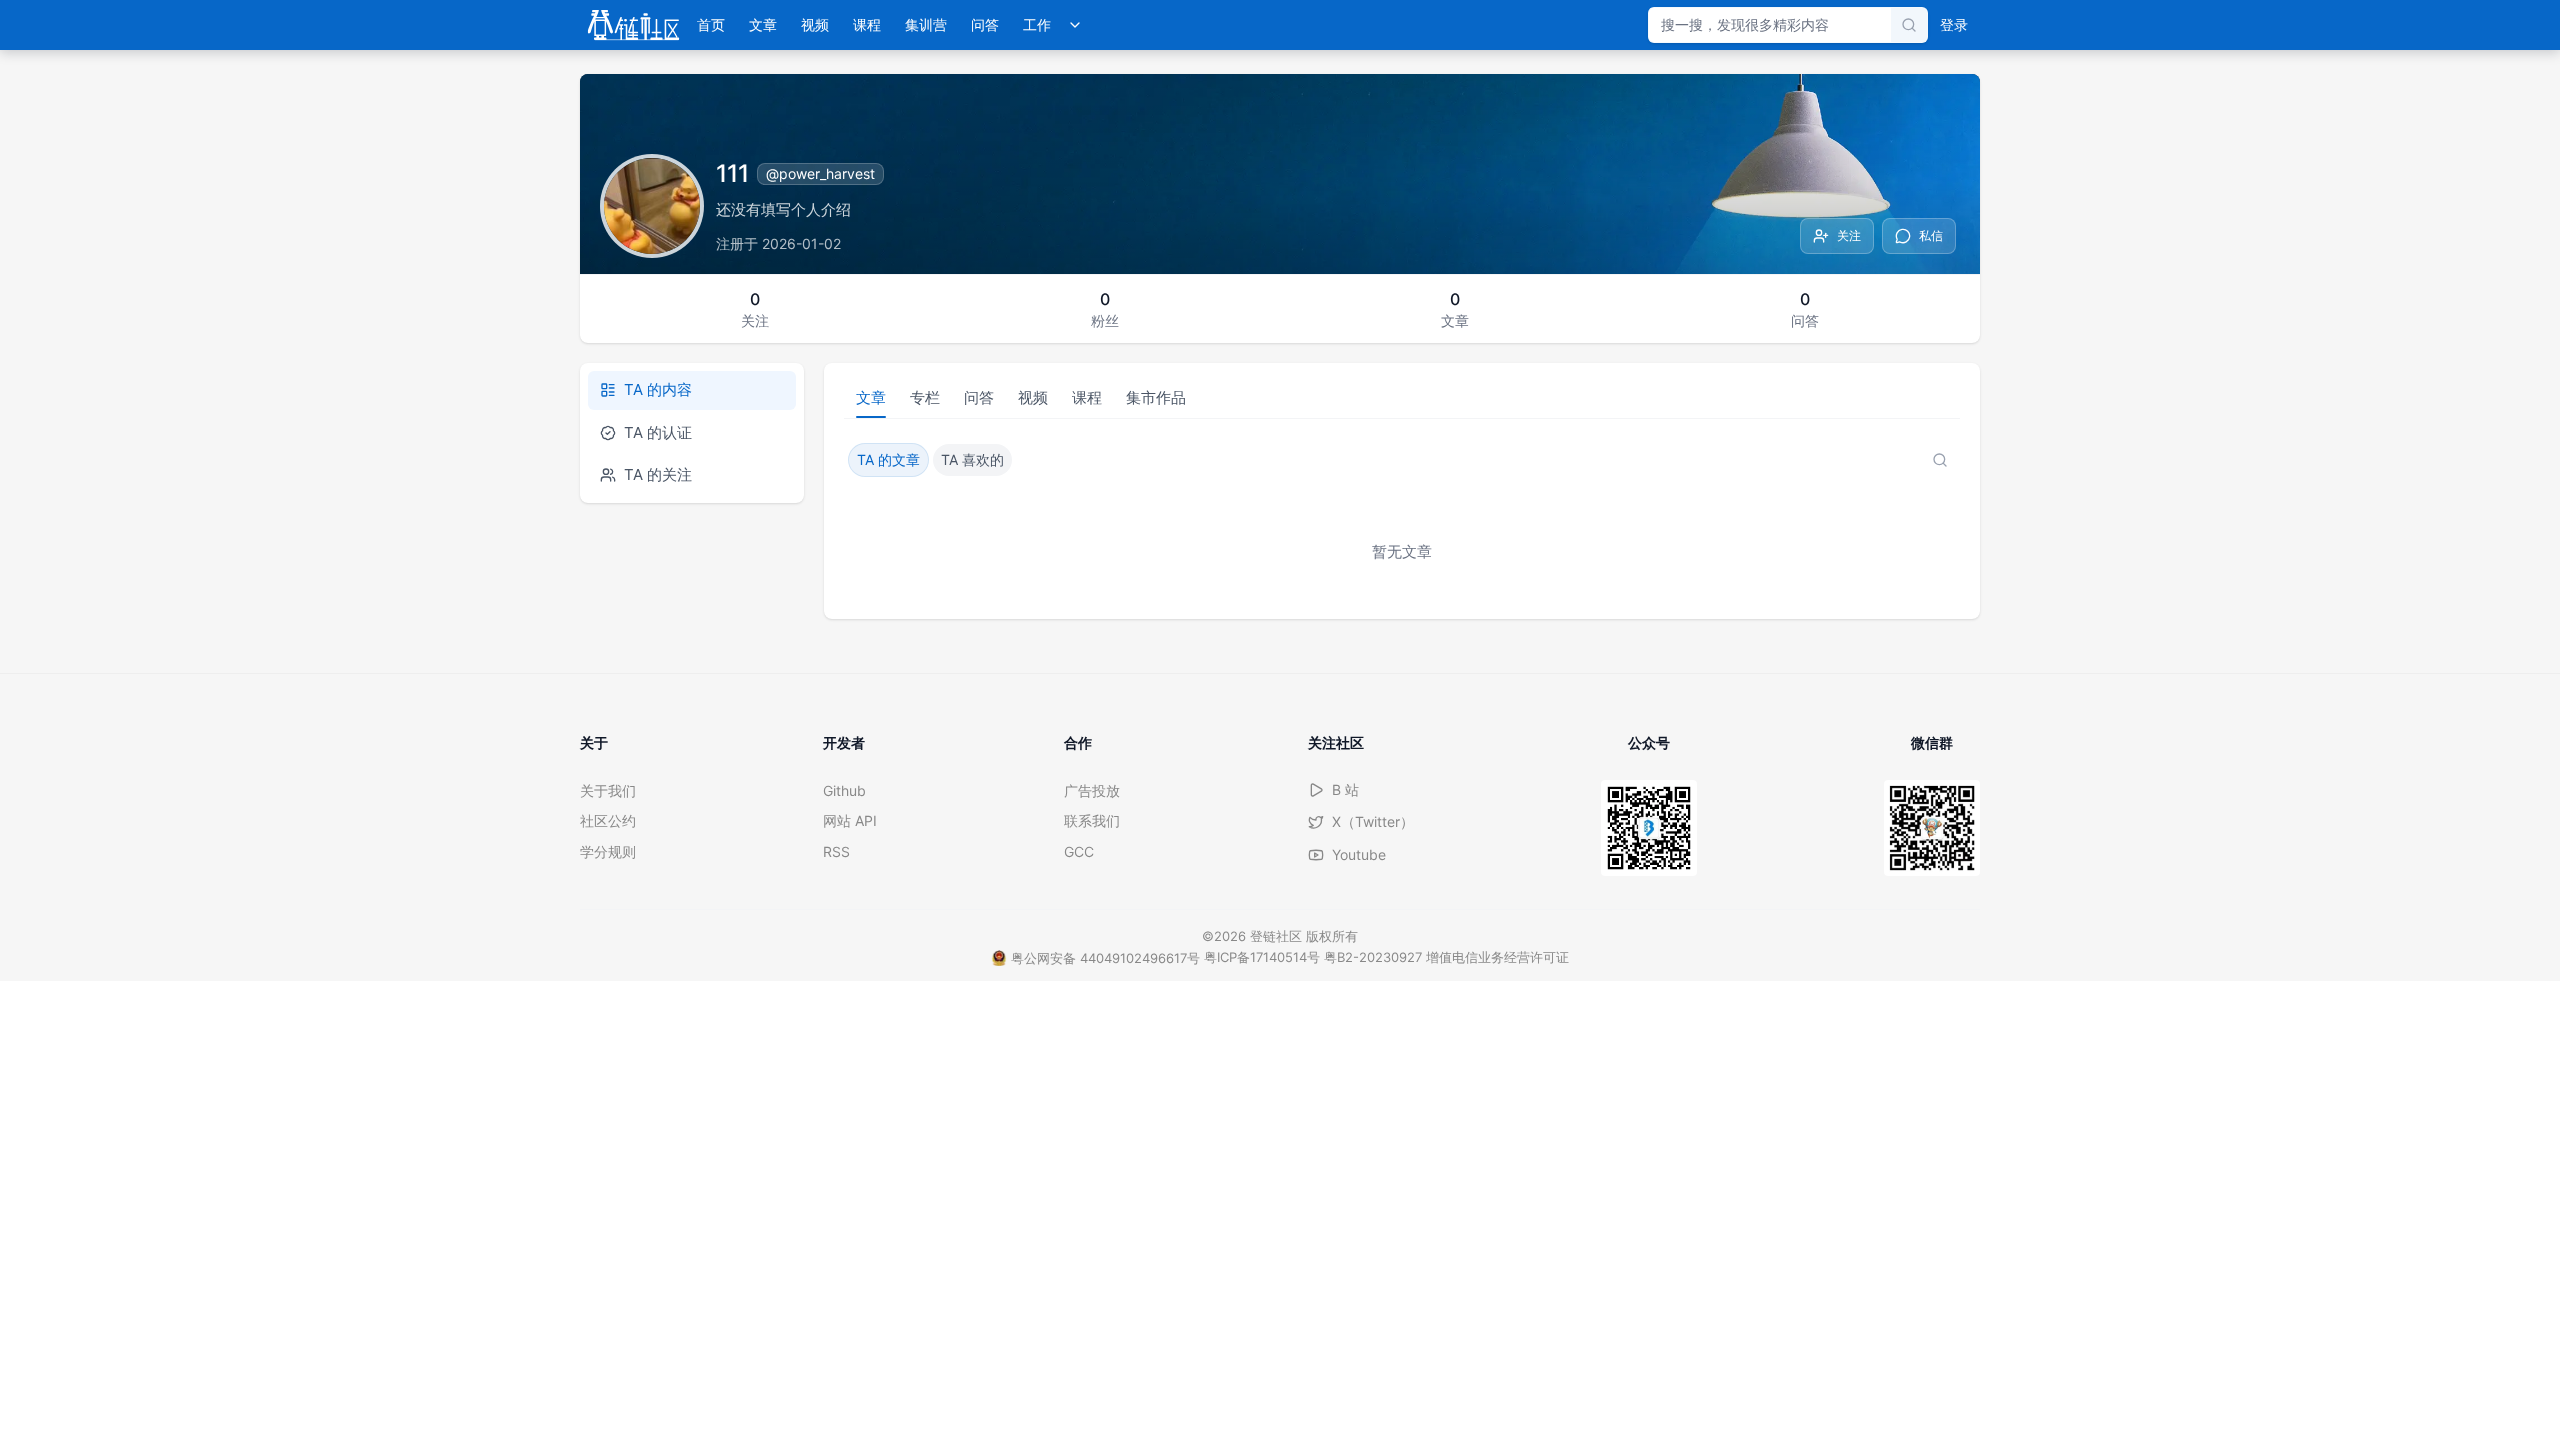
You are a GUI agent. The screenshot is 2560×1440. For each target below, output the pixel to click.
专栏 (925, 397)
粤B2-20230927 (1373, 957)
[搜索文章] (1940, 460)
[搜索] (1909, 25)
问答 (985, 24)
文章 (763, 24)
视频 (815, 24)
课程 (867, 24)
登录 (1954, 24)
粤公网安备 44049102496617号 (1105, 958)
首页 (711, 24)
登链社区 (1278, 936)
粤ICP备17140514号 (1262, 957)
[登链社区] (633, 25)
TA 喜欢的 (972, 459)
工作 (1037, 24)
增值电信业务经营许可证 (1497, 957)
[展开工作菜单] (1075, 25)
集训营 (926, 24)
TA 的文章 (888, 459)
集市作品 (1156, 397)
